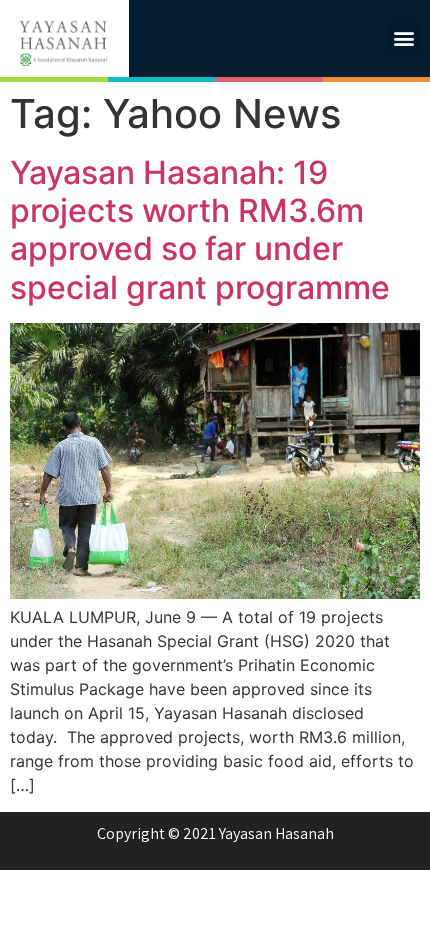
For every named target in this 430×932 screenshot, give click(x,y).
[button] (403, 38)
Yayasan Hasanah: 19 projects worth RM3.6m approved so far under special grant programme (200, 230)
